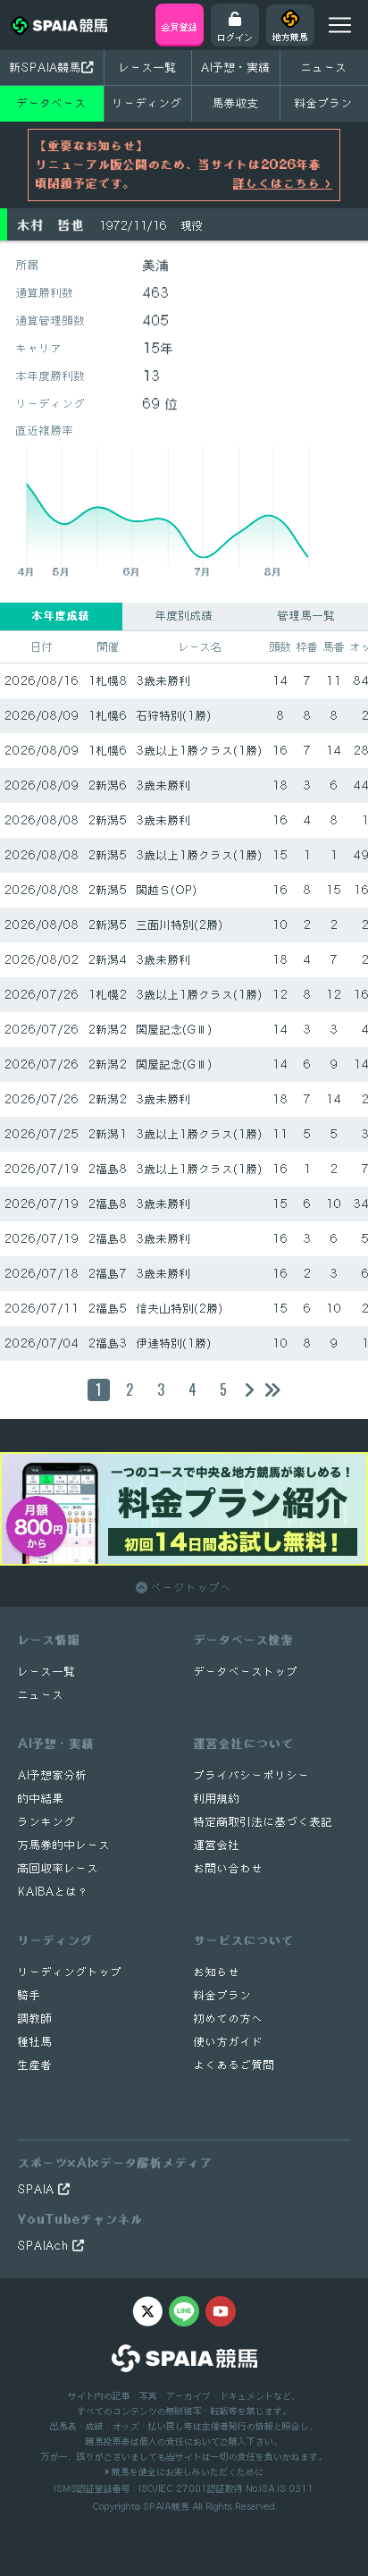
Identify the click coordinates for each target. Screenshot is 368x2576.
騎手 (29, 1995)
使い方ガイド (229, 2042)
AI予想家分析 (53, 1775)
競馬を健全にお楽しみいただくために (186, 2471)
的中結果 (41, 1799)
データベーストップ (246, 1672)
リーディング (147, 103)
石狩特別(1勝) (174, 716)
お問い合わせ (229, 1868)
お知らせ (217, 1972)
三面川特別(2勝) (180, 925)
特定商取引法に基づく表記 (263, 1822)
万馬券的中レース (64, 1845)
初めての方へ (229, 2019)
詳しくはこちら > (283, 183)
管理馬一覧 (307, 616)
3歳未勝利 (164, 681)
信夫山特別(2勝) (180, 1309)
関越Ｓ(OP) (167, 890)
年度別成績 (184, 616)
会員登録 (180, 27)
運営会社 (217, 1845)
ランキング (47, 1822)
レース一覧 (148, 67)
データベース (52, 103)
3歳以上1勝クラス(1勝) (200, 751)
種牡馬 (35, 2042)
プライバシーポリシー (252, 1775)
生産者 (35, 2065)
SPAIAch (45, 2246)
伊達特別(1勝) (174, 1343)
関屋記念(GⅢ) (175, 1030)
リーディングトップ (70, 1972)
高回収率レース (59, 1868)
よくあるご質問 (234, 2065)
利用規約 (217, 1799)
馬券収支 (236, 103)
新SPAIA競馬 (46, 67)
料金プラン (223, 1995)
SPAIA (38, 2189)
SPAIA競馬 (166, 2506)
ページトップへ (190, 1588)
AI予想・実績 (236, 67)
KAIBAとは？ (54, 1892)
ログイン (235, 37)
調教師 (35, 2019)
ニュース (324, 67)
